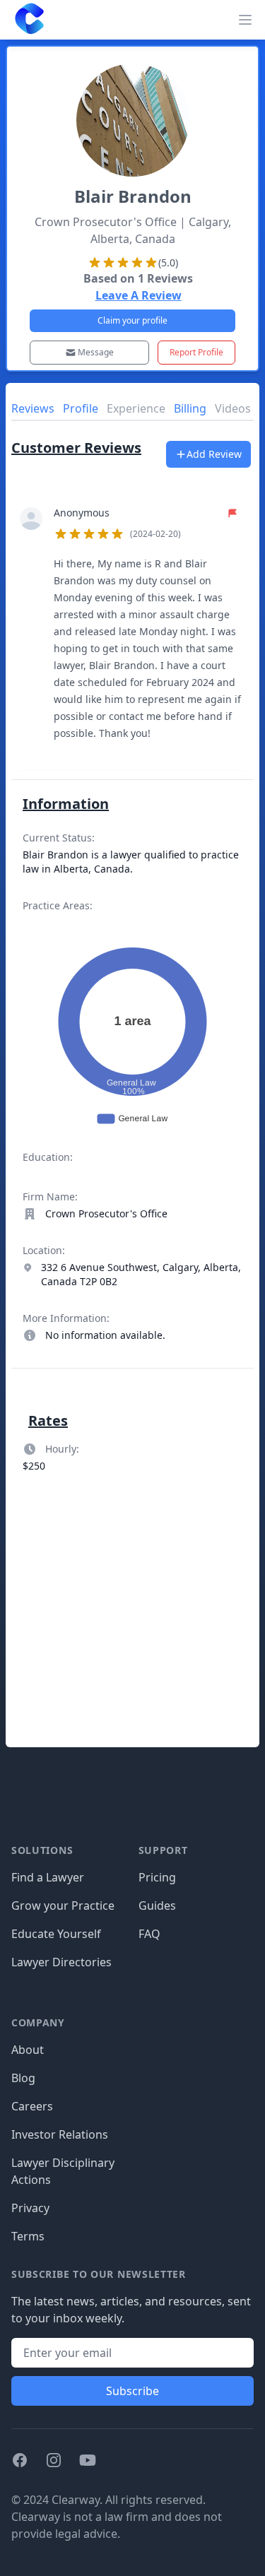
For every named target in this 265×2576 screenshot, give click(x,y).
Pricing (157, 1877)
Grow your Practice (63, 1906)
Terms (28, 2236)
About (28, 2050)
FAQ (149, 1934)
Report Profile (196, 352)
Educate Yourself (56, 1934)
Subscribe (132, 2391)
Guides (157, 1906)
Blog (23, 2078)
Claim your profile (132, 320)
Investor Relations (60, 2134)
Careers (32, 2106)
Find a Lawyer (48, 1877)
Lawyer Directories (61, 1962)
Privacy (30, 2208)
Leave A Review (139, 295)
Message (96, 352)
